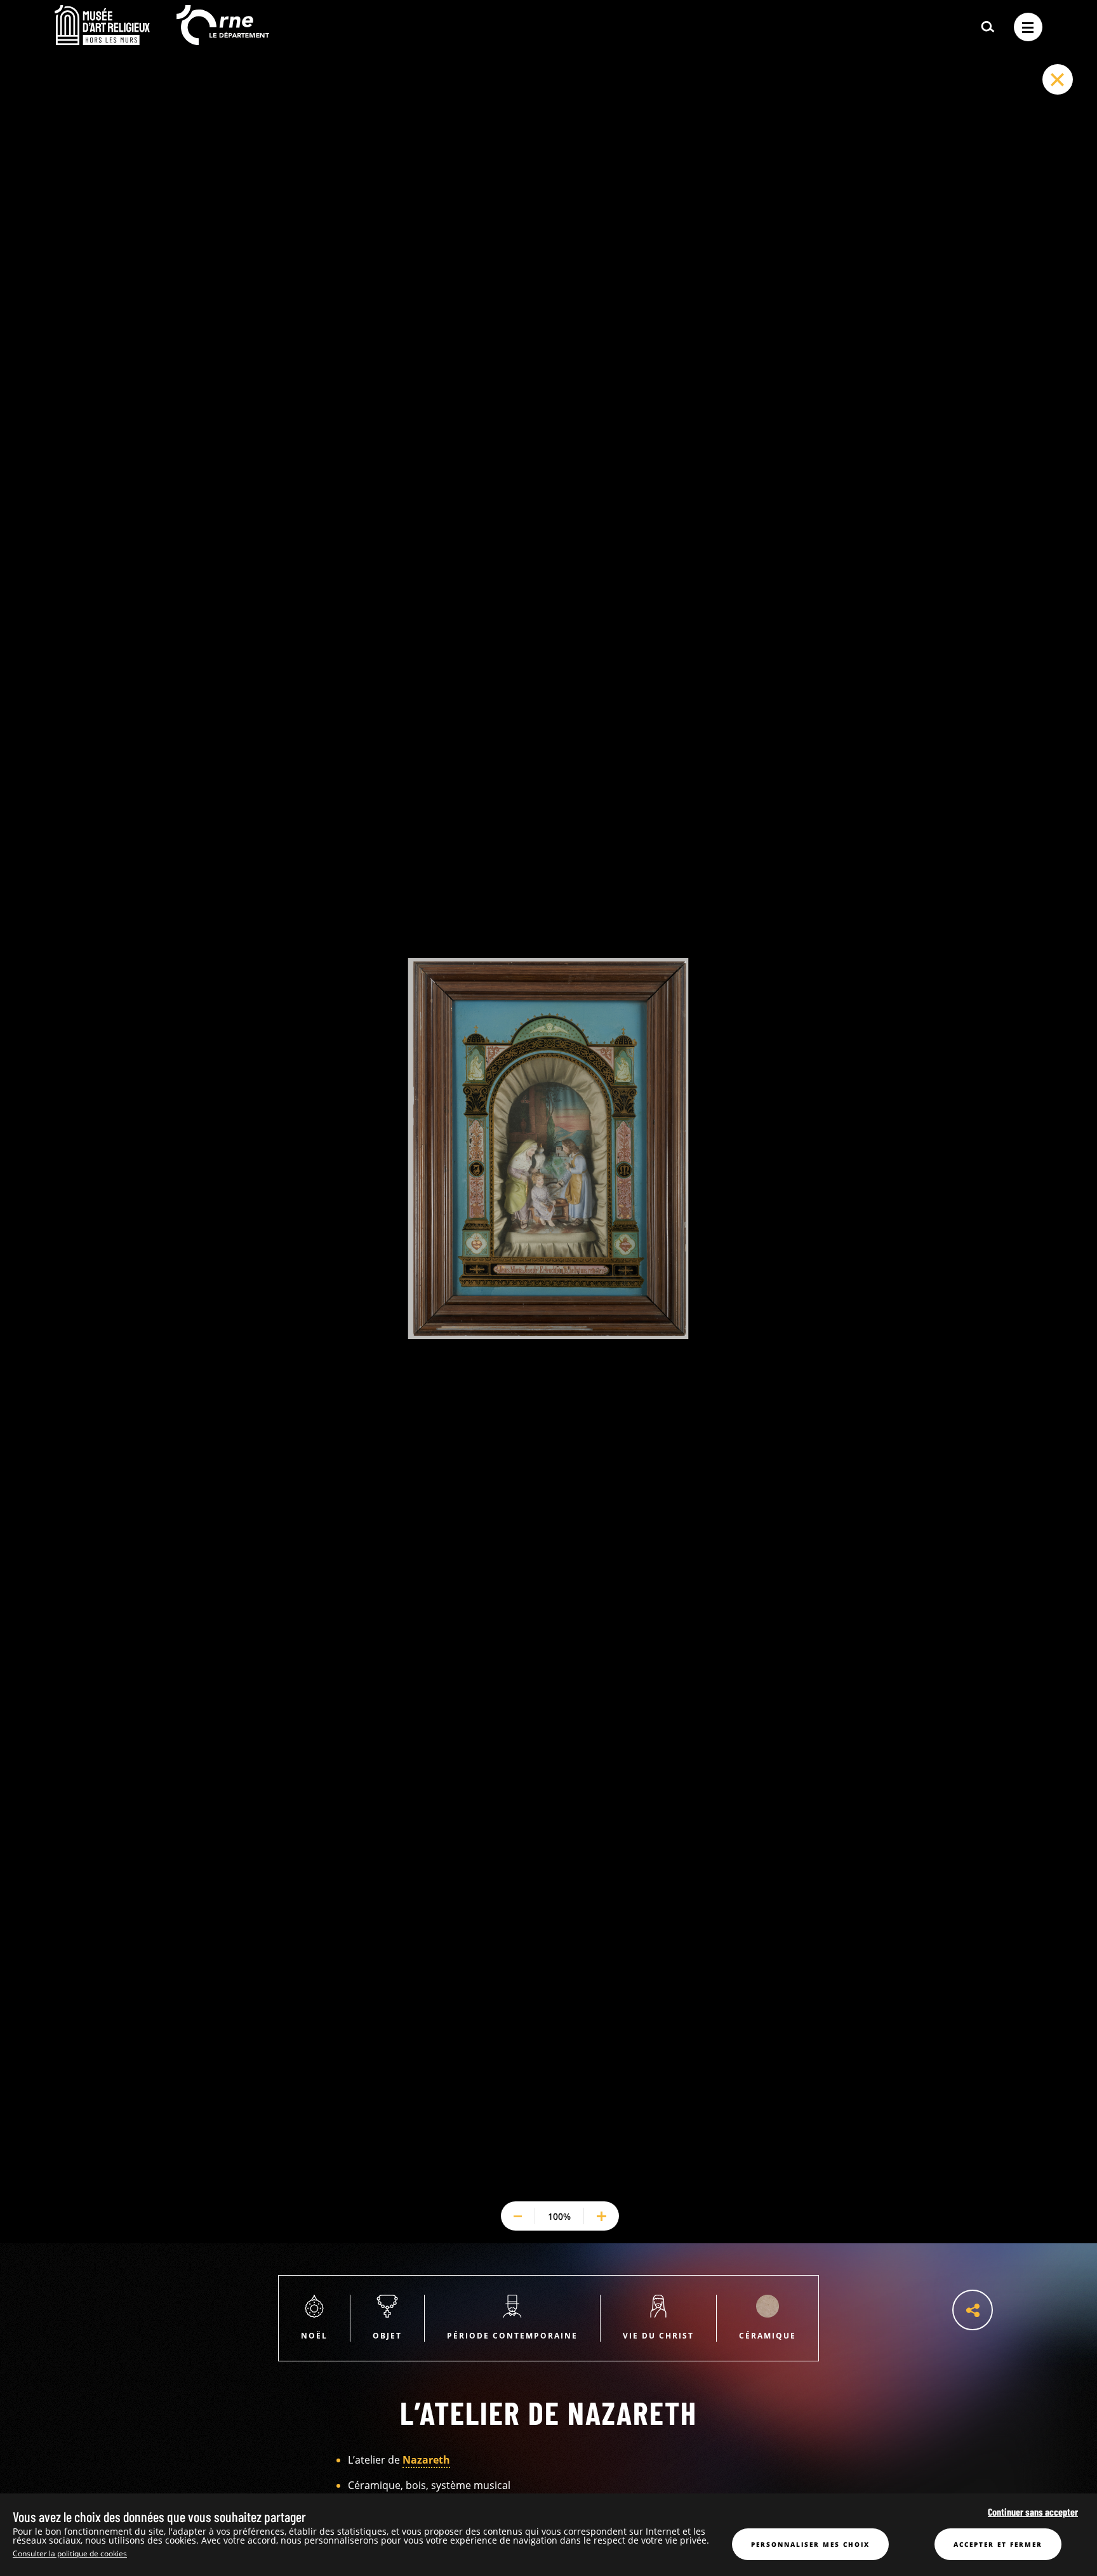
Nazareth (426, 2460)
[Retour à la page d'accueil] (102, 41)
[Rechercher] (988, 27)
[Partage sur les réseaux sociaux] (973, 2310)
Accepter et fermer (998, 2544)
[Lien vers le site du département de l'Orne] (223, 41)
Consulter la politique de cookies (70, 2553)
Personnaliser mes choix (810, 2544)
